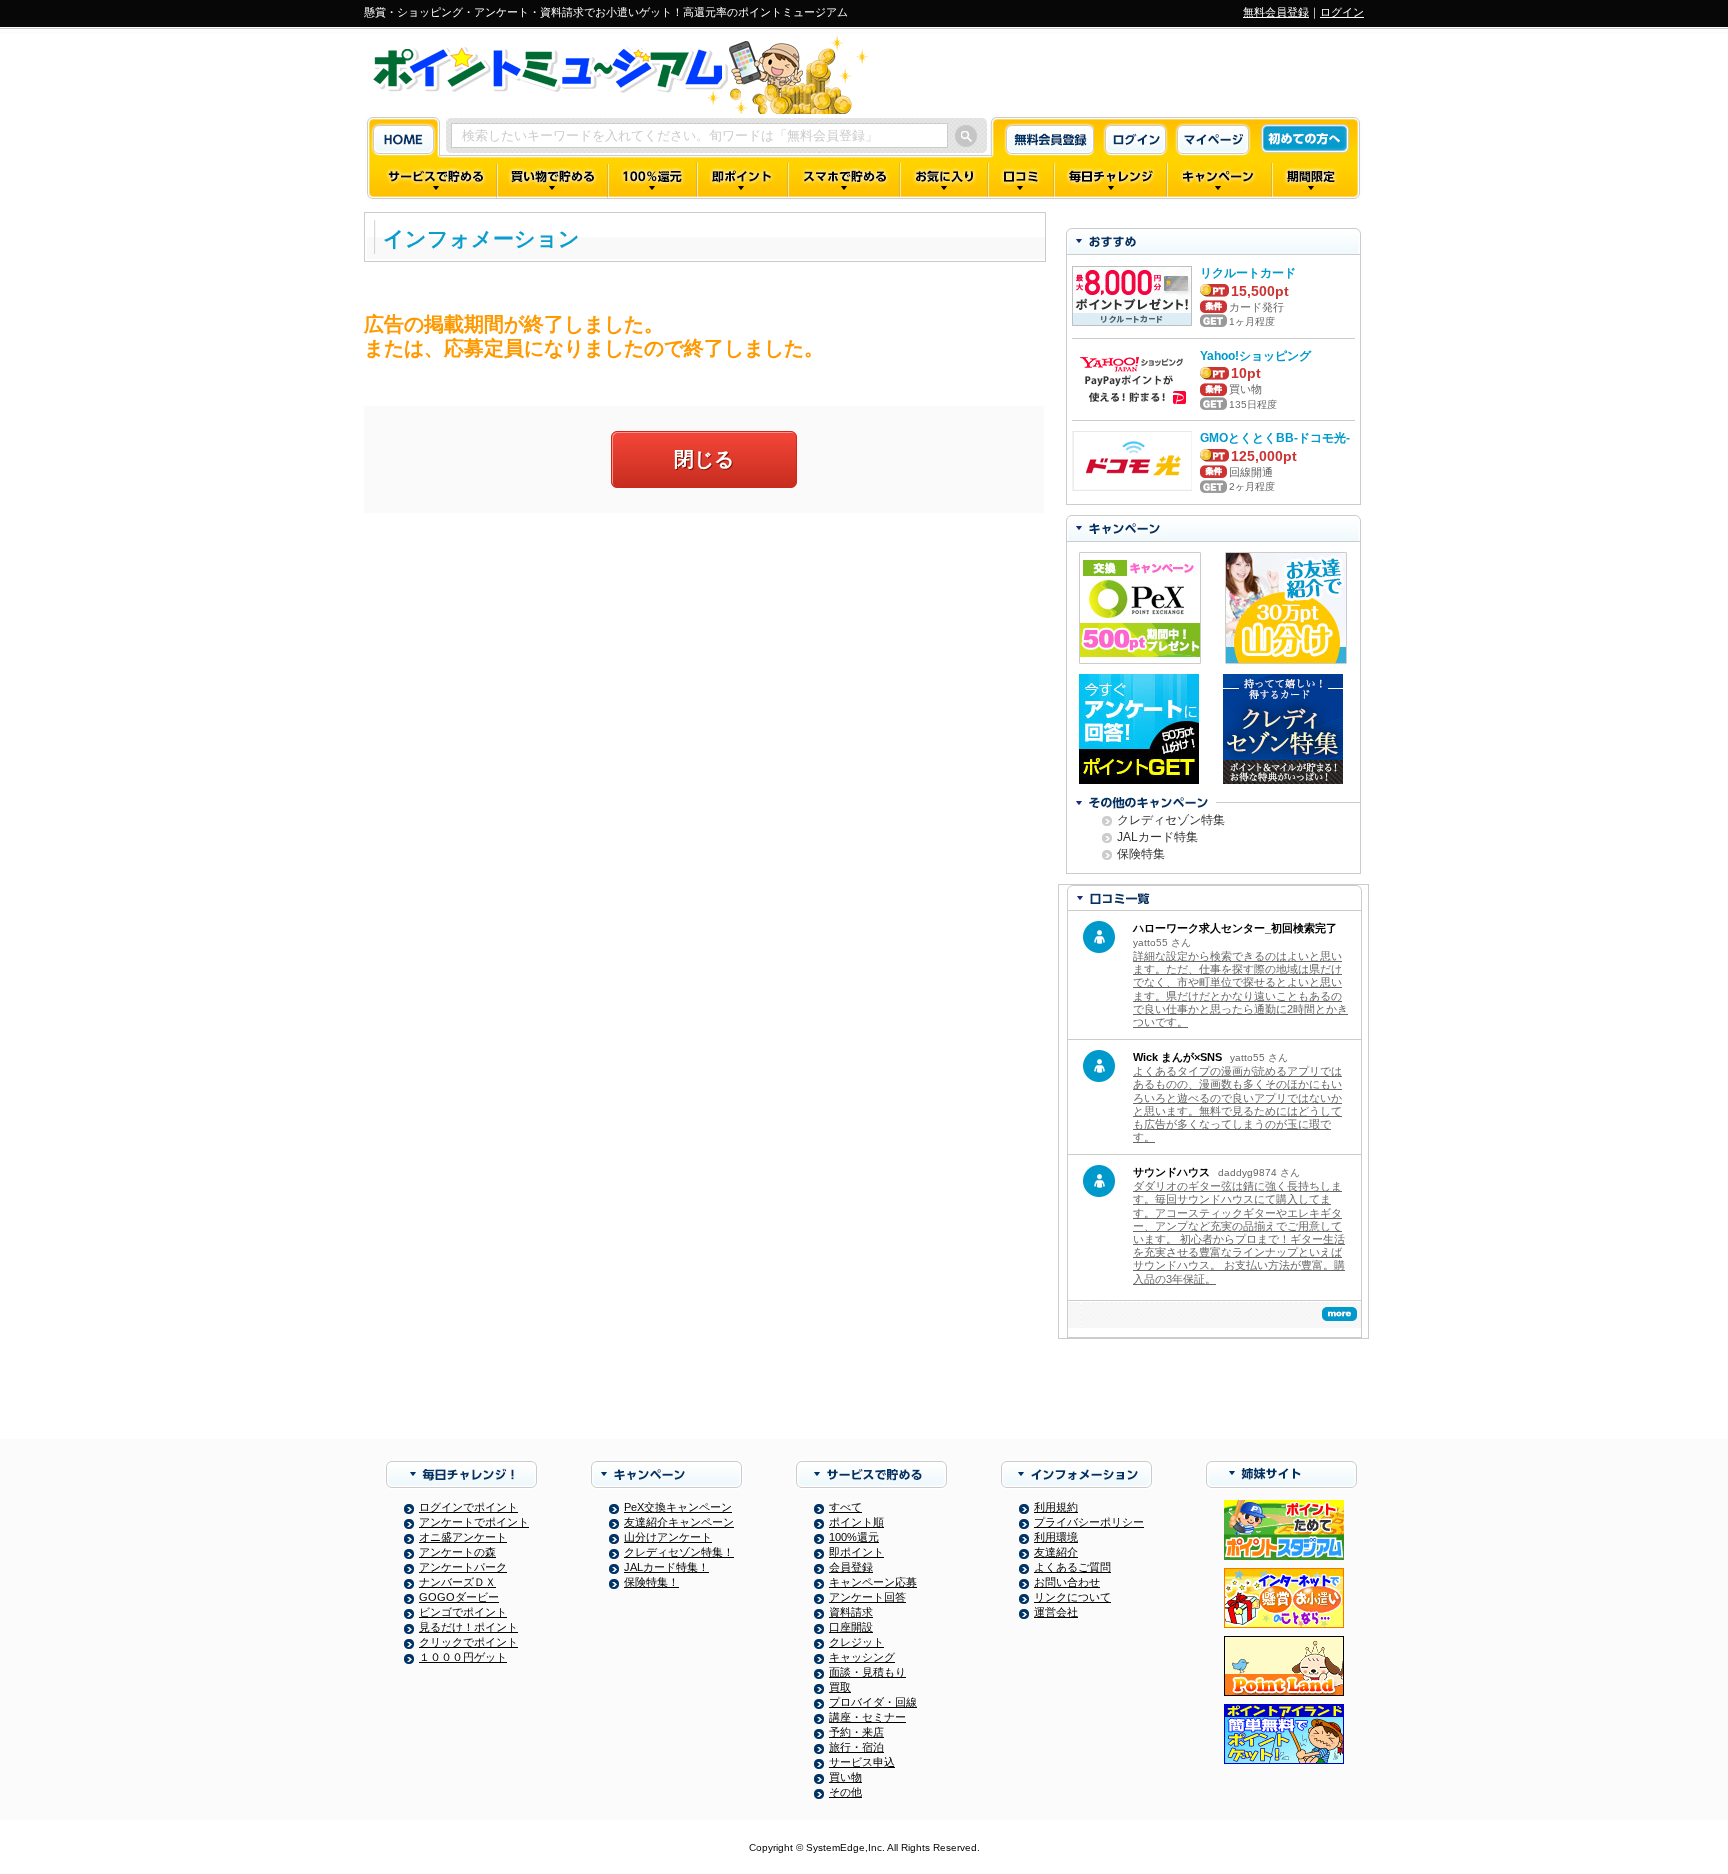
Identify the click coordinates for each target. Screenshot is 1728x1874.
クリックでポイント (468, 1642)
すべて (845, 1507)
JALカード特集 (1157, 837)
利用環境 (1056, 1537)
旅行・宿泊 (856, 1747)
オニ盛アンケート (463, 1537)
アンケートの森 (457, 1552)
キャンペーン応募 (873, 1582)
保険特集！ (651, 1582)
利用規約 (1056, 1507)
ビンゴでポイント (463, 1612)
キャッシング (862, 1657)
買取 (840, 1687)
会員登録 (851, 1567)
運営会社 (1056, 1612)
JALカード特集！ (666, 1567)
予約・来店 (856, 1732)
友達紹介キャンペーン (679, 1522)
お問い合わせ (1067, 1582)
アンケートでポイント (474, 1522)
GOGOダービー (459, 1597)
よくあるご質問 (1072, 1567)
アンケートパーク (463, 1567)
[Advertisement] (704, 673)
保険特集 (1141, 854)
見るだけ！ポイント (468, 1627)
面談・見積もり (867, 1672)
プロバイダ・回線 (873, 1702)
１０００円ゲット (463, 1657)
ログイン (1342, 12)
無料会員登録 (1276, 12)
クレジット (856, 1642)
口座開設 (851, 1627)
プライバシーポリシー (1089, 1522)
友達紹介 (1056, 1552)
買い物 (845, 1777)
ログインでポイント (468, 1507)
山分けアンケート (668, 1537)
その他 (845, 1792)
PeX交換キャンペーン (678, 1507)
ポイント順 (856, 1522)
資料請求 (851, 1612)
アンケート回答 (867, 1597)
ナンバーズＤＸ (457, 1582)
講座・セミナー (867, 1717)
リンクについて (1072, 1597)
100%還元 (854, 1537)
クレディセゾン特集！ (679, 1552)
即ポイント (856, 1552)
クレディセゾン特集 (1171, 820)
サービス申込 (862, 1762)
